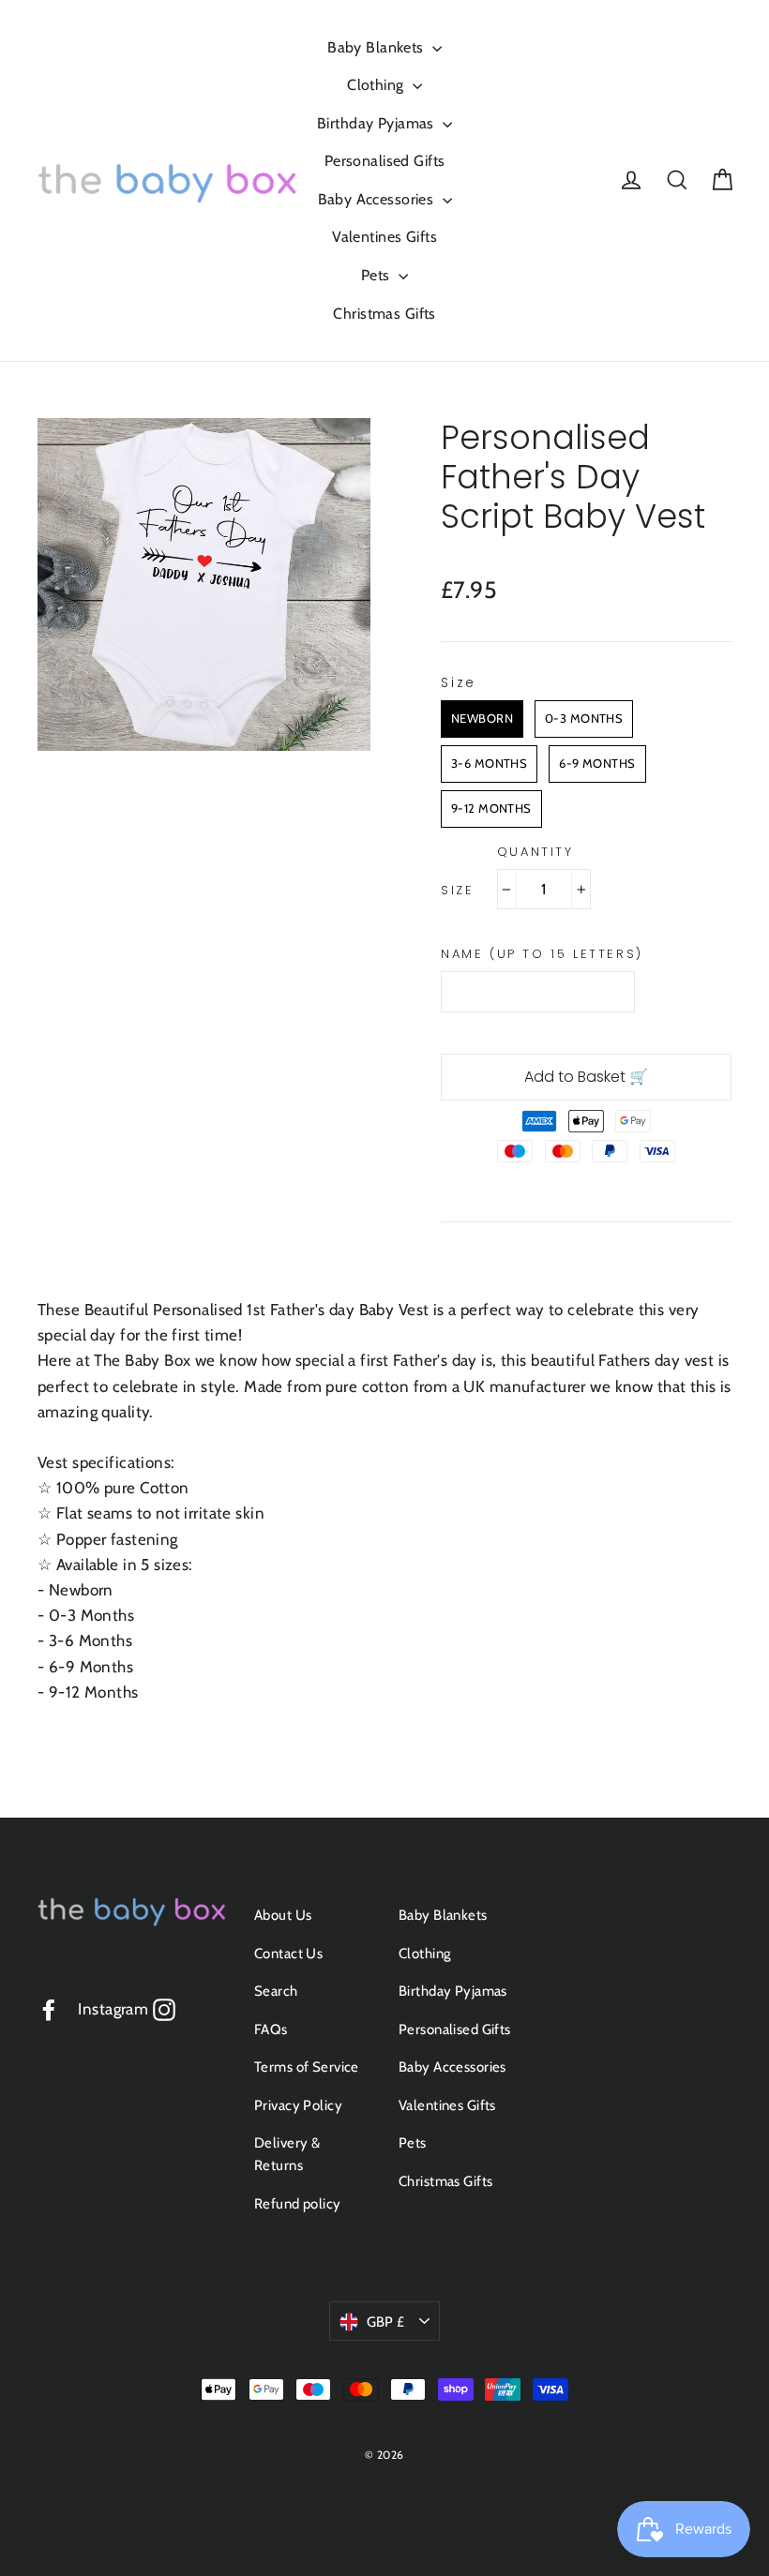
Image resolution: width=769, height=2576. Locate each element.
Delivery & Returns (287, 2154)
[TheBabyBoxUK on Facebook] (49, 2009)
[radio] (482, 719)
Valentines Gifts (384, 237)
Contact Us (288, 1954)
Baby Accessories (378, 199)
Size (457, 891)
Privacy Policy (298, 2105)
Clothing (377, 85)
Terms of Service (307, 2067)
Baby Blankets (377, 47)
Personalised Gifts (385, 161)
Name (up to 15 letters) (542, 954)
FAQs (271, 2029)
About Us (283, 1915)
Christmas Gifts (384, 314)
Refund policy (298, 2204)
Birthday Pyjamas (377, 123)
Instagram (126, 2009)
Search (276, 1991)
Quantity (535, 852)
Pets (377, 275)
